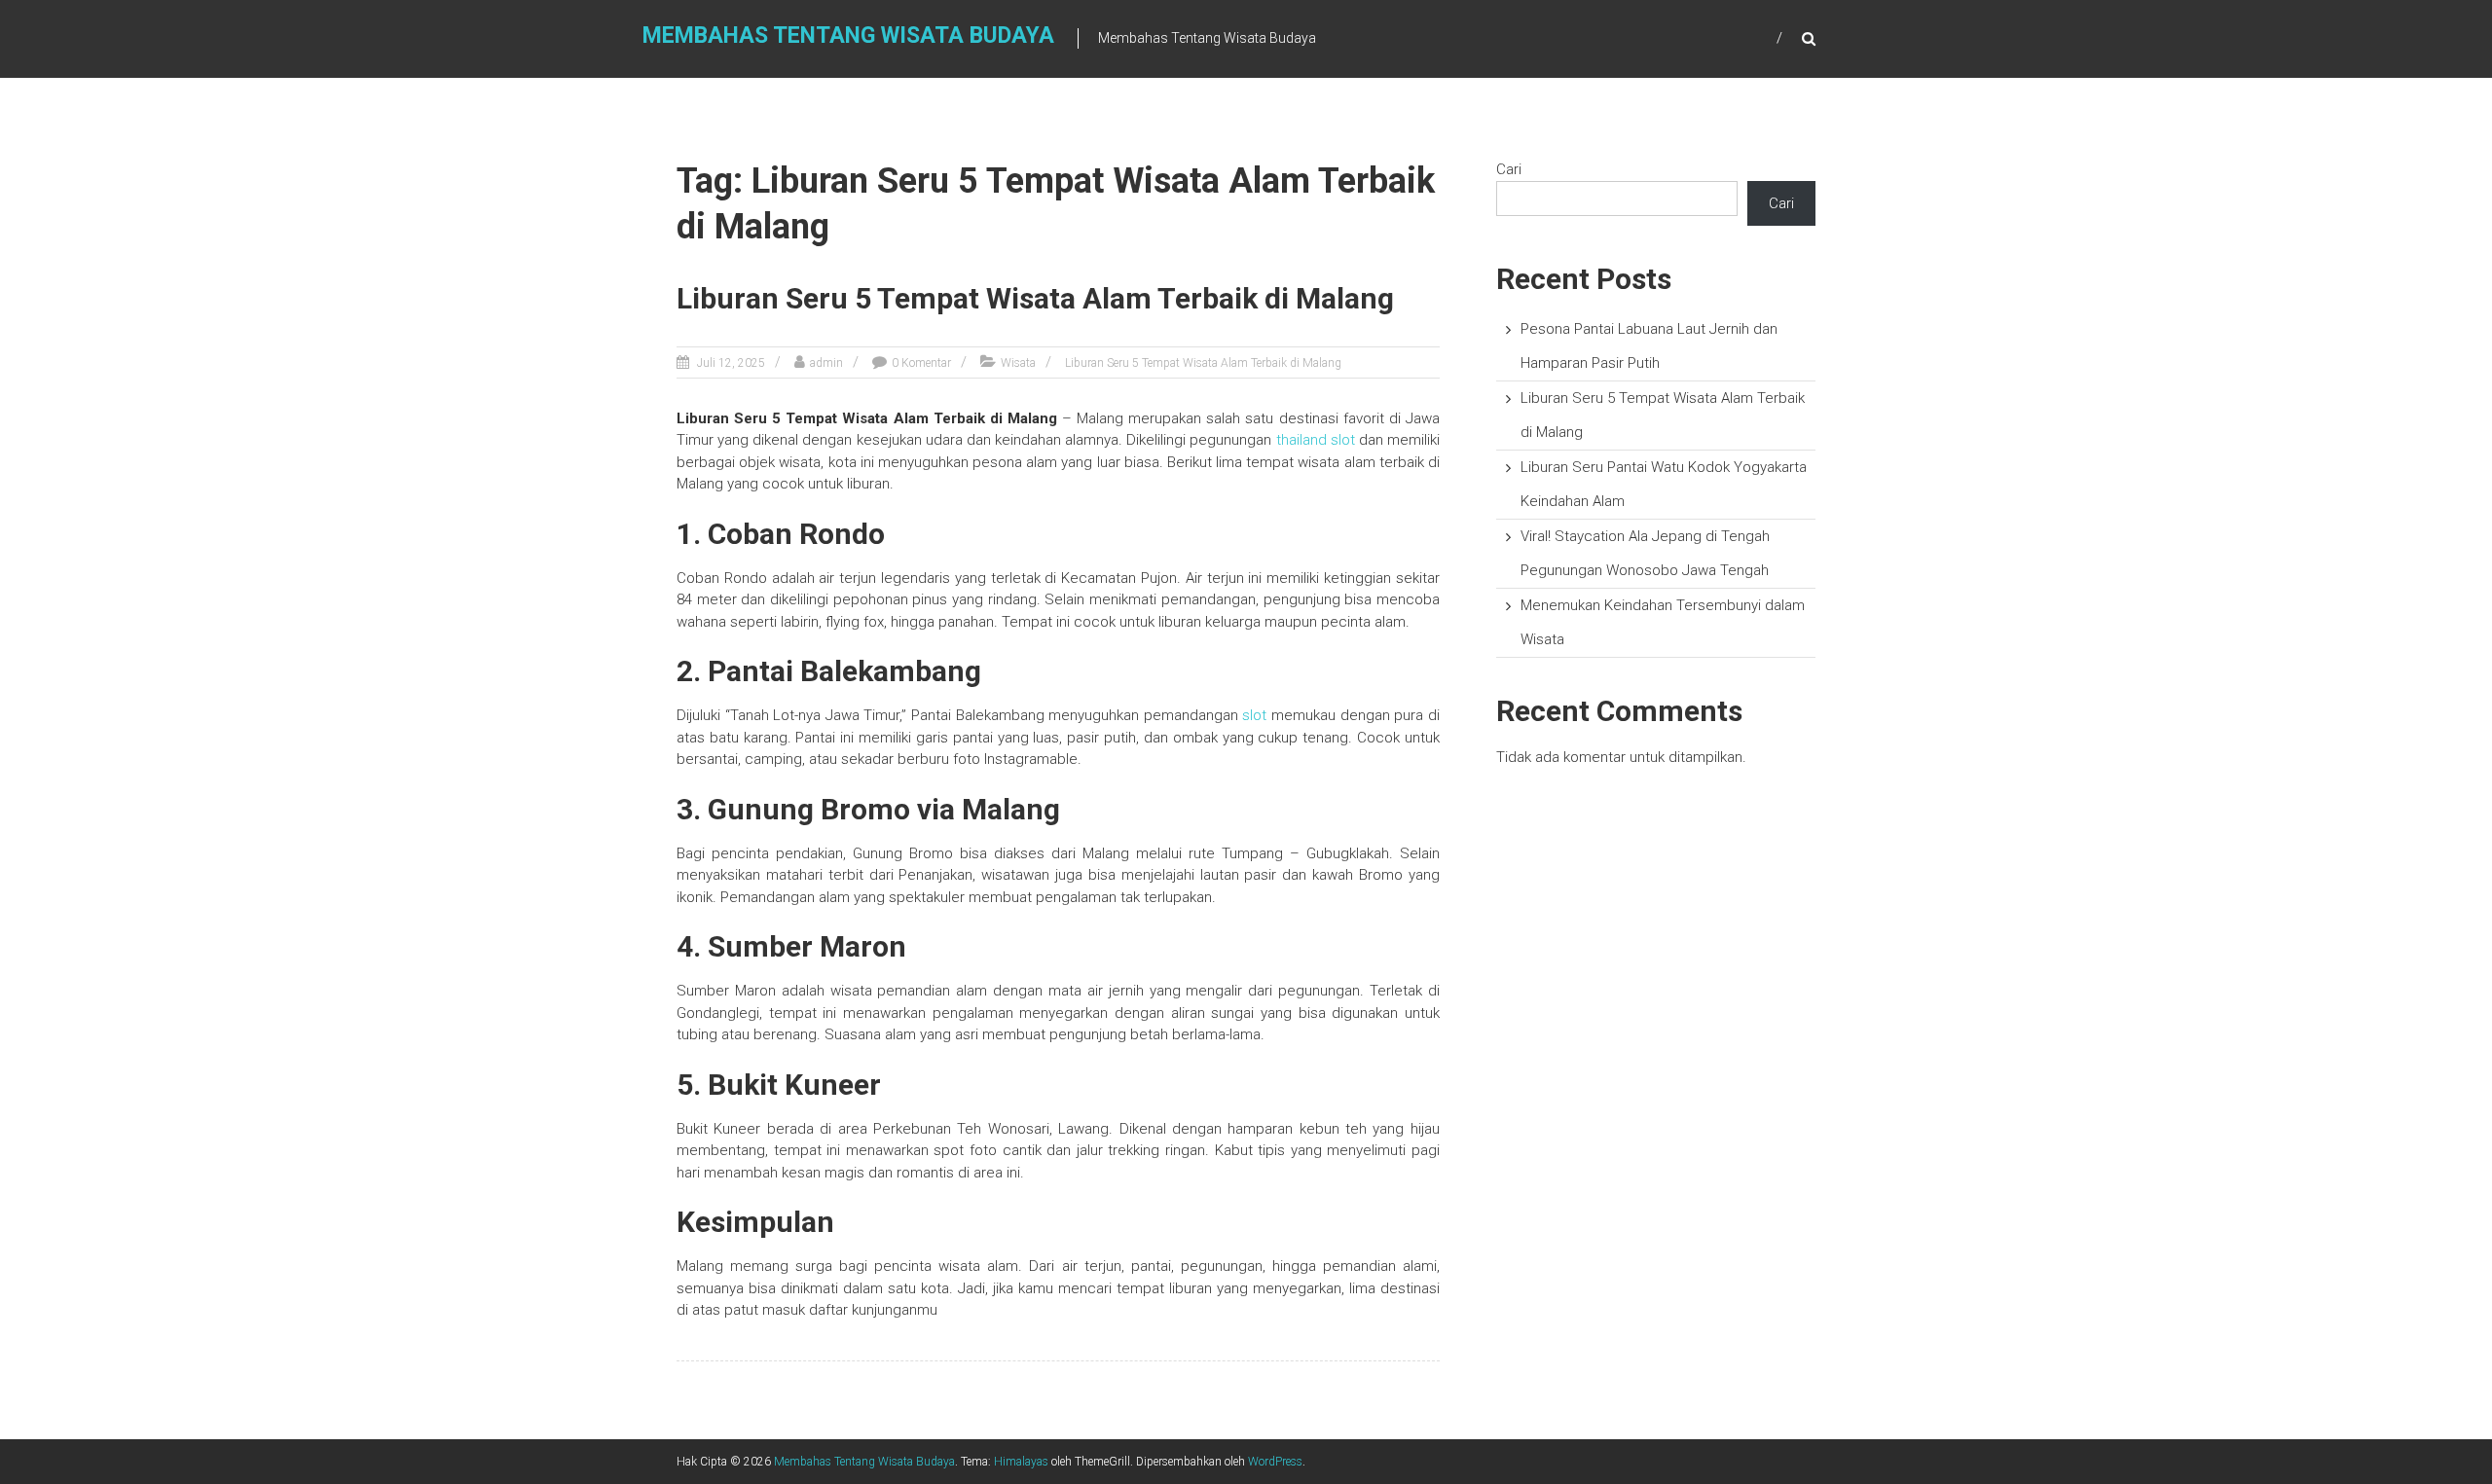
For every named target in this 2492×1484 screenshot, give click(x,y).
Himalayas (1021, 1462)
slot (1254, 715)
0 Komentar (921, 363)
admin (826, 363)
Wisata (1018, 363)
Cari (1509, 169)
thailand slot (1316, 440)
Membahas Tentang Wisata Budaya (848, 36)
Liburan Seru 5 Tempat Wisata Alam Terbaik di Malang (1035, 298)
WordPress (1275, 1462)
